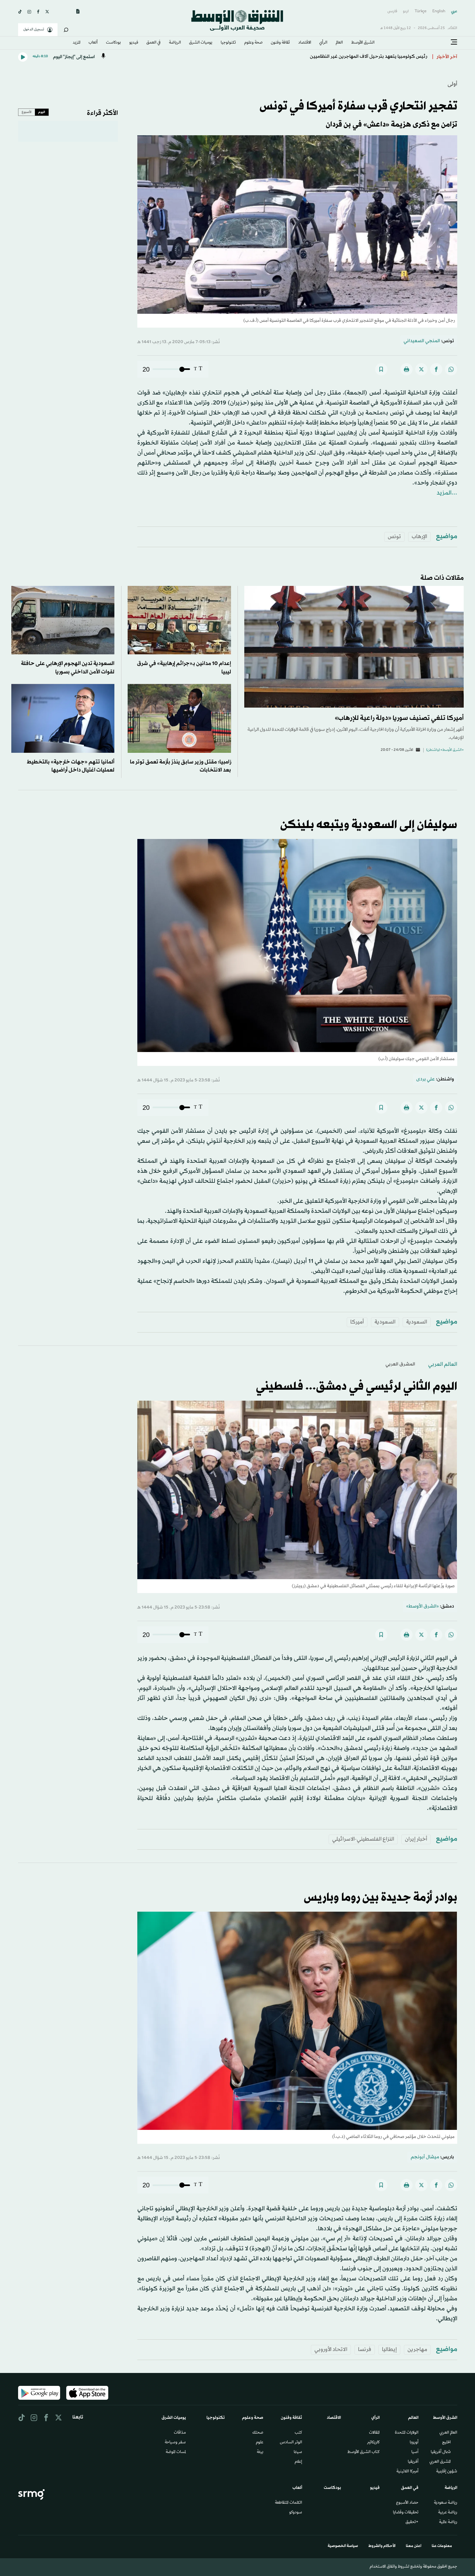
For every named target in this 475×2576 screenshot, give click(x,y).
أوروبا (414, 2443)
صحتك (258, 2433)
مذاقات (180, 2433)
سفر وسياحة (175, 2443)
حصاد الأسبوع (407, 2503)
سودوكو (296, 2513)
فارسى (392, 11)
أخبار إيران (416, 1839)
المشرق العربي (400, 1364)
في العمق (153, 43)
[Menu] (454, 42)
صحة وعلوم (253, 43)
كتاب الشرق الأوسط (364, 2452)
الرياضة (175, 43)
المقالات (374, 2433)
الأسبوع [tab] (27, 112)
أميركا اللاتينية (407, 2472)
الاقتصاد (305, 43)
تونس (394, 537)
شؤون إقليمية (447, 2472)
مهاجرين (417, 2350)
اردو (406, 11)
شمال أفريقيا (441, 2452)
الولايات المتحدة (407, 2433)
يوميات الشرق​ (201, 43)
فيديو (134, 43)
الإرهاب (419, 537)
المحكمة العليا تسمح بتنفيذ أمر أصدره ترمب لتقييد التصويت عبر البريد (357, 57)
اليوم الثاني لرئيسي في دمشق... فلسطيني (357, 1387)
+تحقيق (412, 2522)
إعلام (298, 2462)
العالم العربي (443, 1364)
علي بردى (426, 1079)
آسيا (415, 2452)
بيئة (260, 2452)
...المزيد (447, 493)
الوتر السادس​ (291, 2443)
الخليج (446, 2443)
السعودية (417, 1322)
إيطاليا (389, 2350)
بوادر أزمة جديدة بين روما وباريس (380, 1898)
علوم (260, 2443)
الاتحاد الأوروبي (331, 2350)
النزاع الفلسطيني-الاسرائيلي (363, 1839)
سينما (298, 2452)
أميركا (357, 1322)
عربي (454, 11)
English (439, 11)
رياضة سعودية (446, 2503)
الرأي (323, 43)
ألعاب (93, 43)
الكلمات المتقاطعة (289, 2503)
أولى (452, 84)
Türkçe (421, 11)
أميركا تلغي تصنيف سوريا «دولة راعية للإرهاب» (399, 718)
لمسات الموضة (176, 2452)
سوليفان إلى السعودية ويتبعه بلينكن (369, 825)
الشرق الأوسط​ (363, 43)
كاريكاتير (373, 2443)
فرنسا (365, 2350)
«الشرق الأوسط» (422, 1606)
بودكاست (113, 43)
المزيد (77, 43)
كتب (298, 2433)
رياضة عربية (448, 2513)
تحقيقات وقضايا (406, 2513)
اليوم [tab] (42, 112)
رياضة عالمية (448, 2522)
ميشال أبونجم (425, 2157)
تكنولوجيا (228, 43)
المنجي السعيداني (422, 341)
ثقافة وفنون (280, 43)
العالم (339, 43)
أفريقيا (413, 2462)
